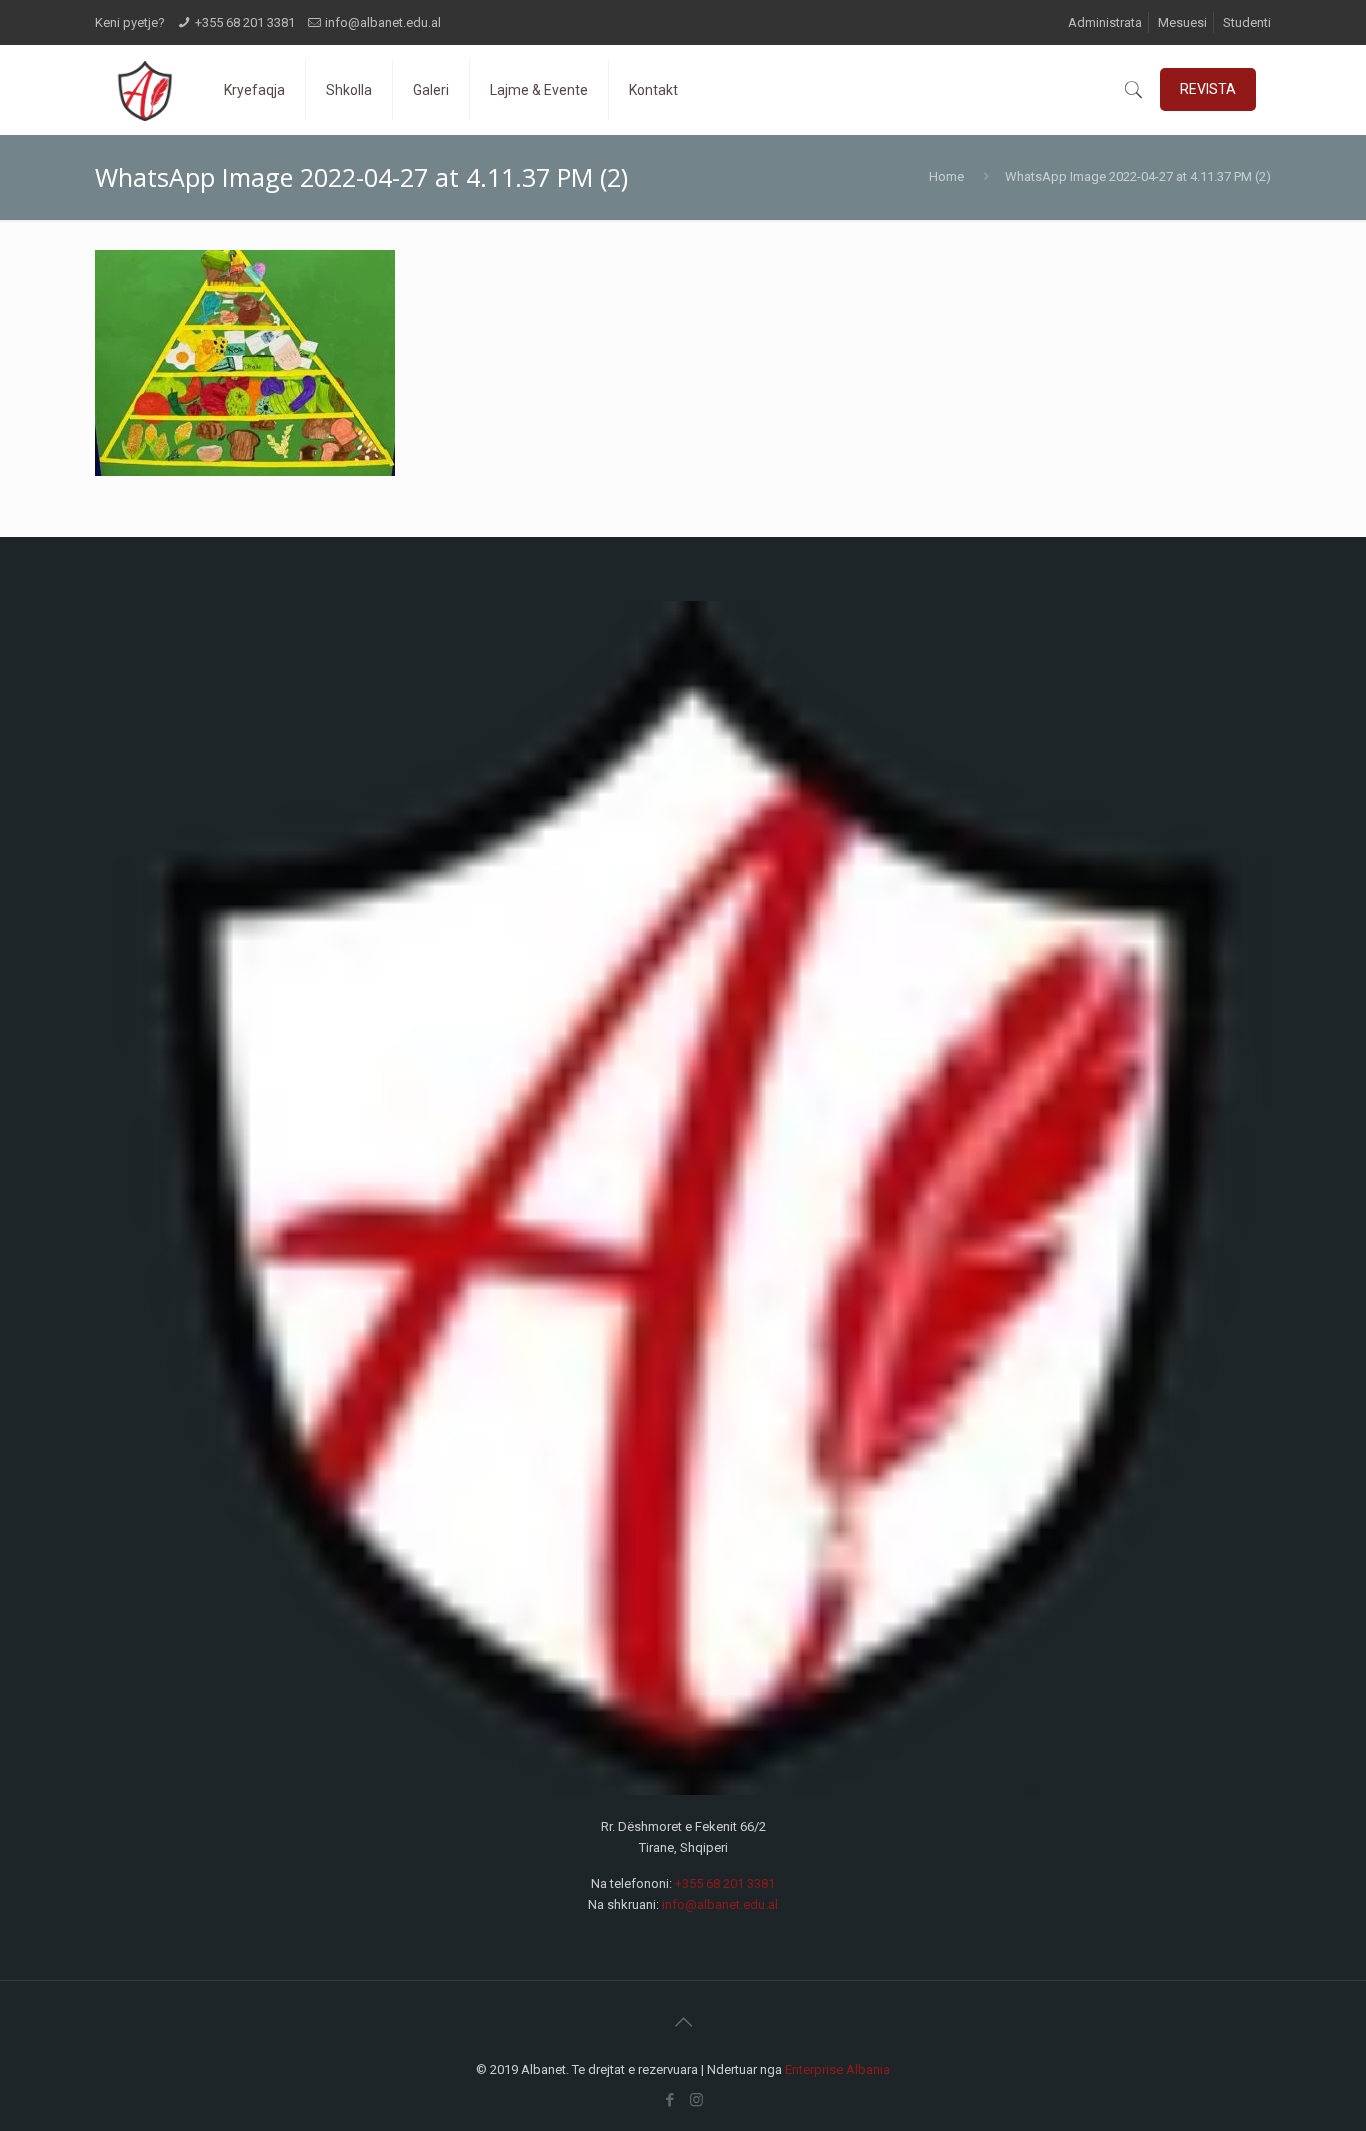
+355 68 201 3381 (245, 22)
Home (946, 176)
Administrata (1105, 22)
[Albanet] (144, 90)
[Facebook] (669, 2100)
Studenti (1247, 22)
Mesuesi (1182, 22)
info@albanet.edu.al (383, 22)
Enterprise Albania (837, 2069)
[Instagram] (696, 2100)
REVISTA (1208, 89)
